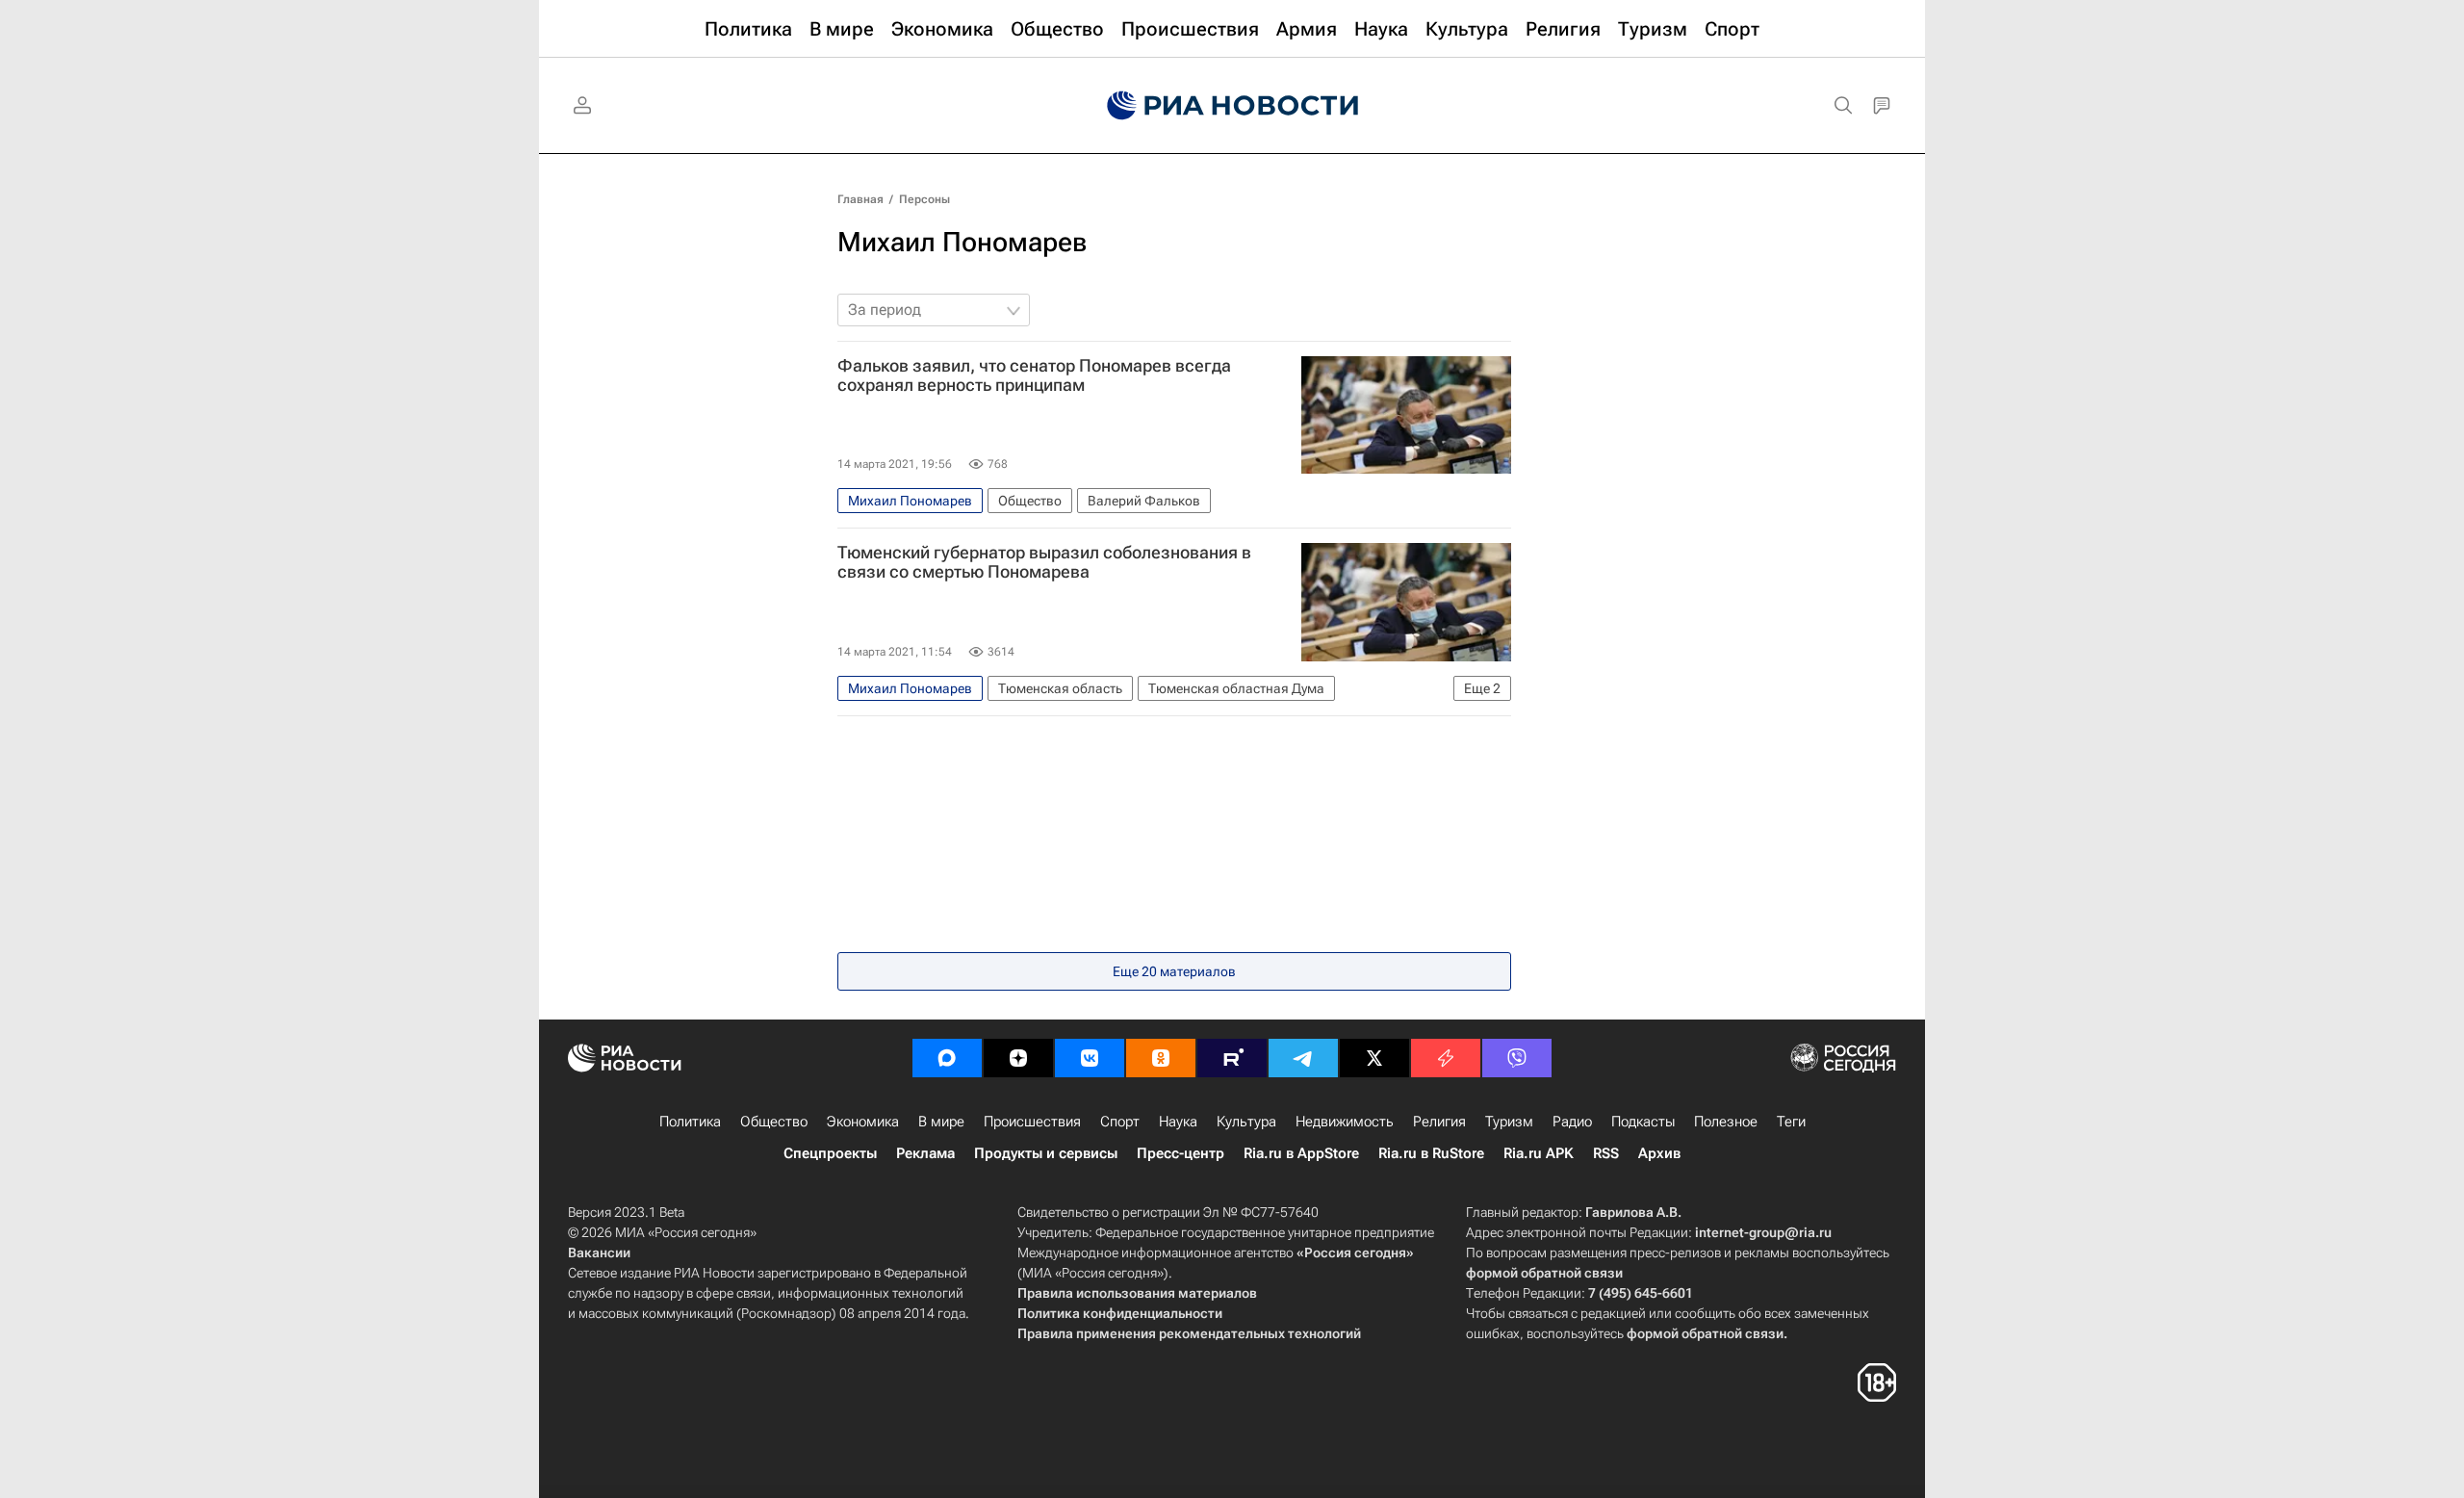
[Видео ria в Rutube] (1232, 1058)
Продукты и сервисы (1046, 1153)
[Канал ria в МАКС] (947, 1058)
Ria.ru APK (1539, 1153)
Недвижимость (1345, 1122)
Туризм (1509, 1122)
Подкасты (1643, 1122)
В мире (941, 1122)
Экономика (863, 1122)
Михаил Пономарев (962, 242)
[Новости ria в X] (1374, 1058)
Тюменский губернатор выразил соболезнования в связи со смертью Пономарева (1044, 562)
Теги (1791, 1122)
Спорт (1120, 1122)
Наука (1178, 1122)
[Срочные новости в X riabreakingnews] (1446, 1058)
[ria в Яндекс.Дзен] (1018, 1058)
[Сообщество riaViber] (1517, 1058)
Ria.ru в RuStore (1431, 1153)
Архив (1659, 1153)
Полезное (1726, 1122)
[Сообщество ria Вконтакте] (1090, 1058)
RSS (1606, 1153)
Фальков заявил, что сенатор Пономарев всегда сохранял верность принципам (1034, 375)
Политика (690, 1122)
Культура (1246, 1122)
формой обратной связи (1544, 1273)
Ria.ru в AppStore (1301, 1153)
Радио (1572, 1122)
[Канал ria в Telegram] (1303, 1058)
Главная (860, 199)
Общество (774, 1122)
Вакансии (599, 1253)
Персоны (924, 199)
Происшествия (1032, 1122)
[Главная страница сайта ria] (1232, 106)
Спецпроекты (830, 1153)
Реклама (925, 1153)
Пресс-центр (1181, 1153)
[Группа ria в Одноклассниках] (1161, 1058)
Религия (1439, 1122)
